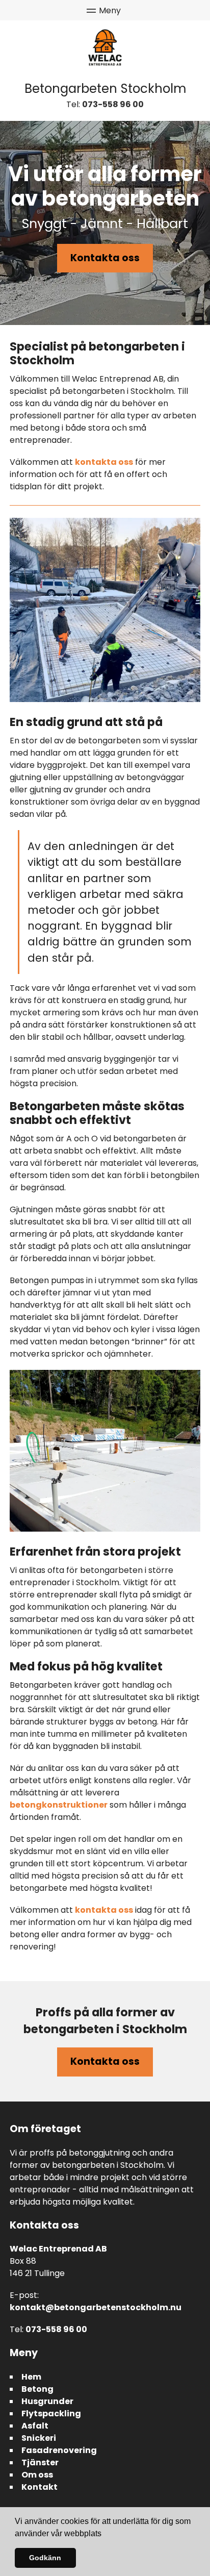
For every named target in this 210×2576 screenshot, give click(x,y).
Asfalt (35, 2426)
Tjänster (40, 2462)
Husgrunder (47, 2401)
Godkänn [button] (45, 2558)
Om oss (37, 2475)
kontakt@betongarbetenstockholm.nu (96, 2307)
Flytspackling (51, 2414)
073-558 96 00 (113, 104)
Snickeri (39, 2438)
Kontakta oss (105, 258)
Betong (37, 2389)
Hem (31, 2377)
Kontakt (40, 2487)
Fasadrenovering (59, 2450)
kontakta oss (104, 462)
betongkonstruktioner (59, 1805)
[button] (105, 2534)
